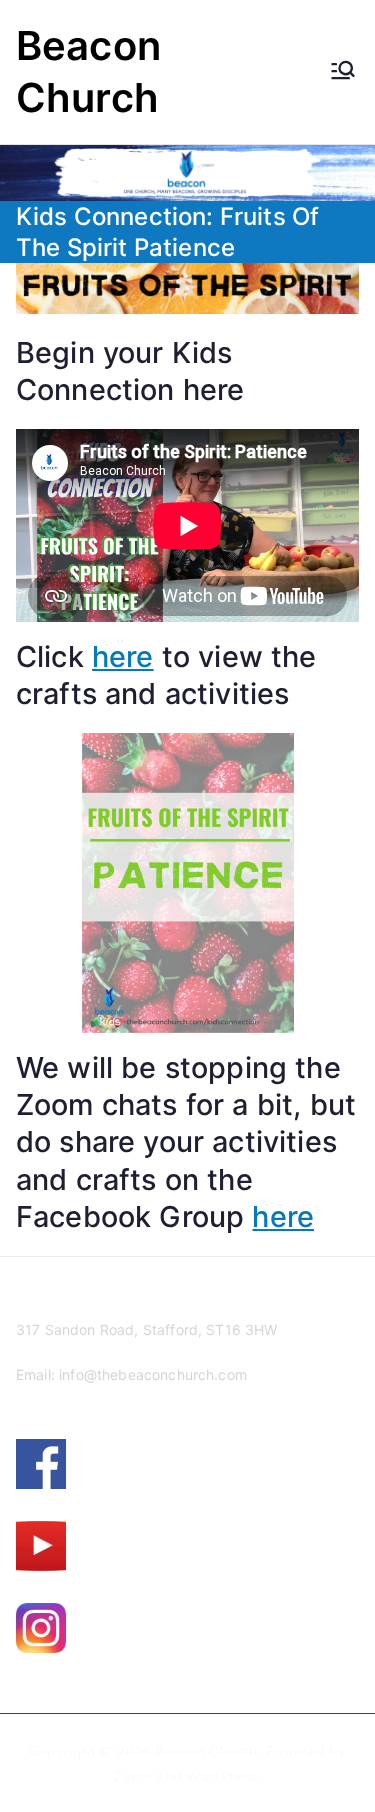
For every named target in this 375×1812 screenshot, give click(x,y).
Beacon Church (206, 1750)
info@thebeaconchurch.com (153, 1374)
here (123, 656)
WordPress (221, 1775)
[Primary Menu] (343, 72)
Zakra (132, 1775)
